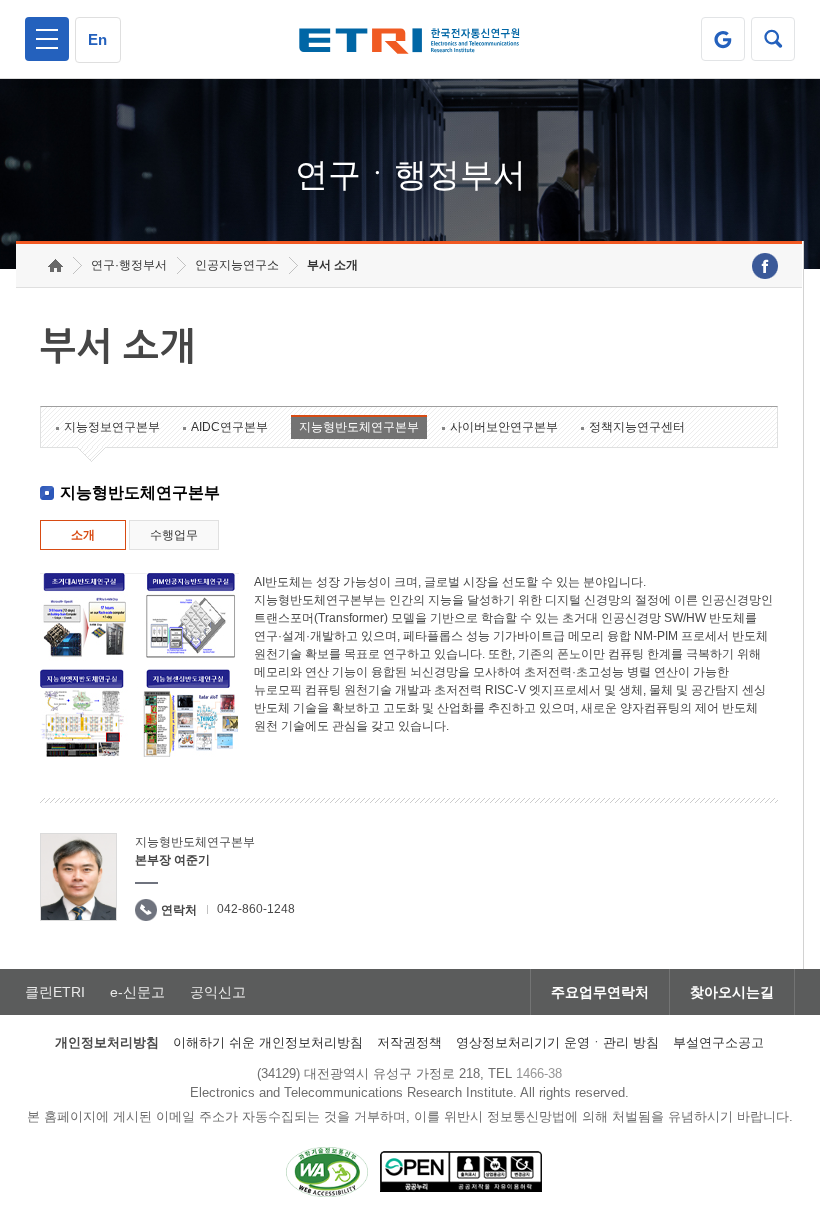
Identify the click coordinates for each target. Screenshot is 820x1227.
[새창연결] (765, 266)
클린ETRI (55, 992)
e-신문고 (137, 992)
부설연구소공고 (718, 1042)
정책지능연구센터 (637, 427)
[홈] (55, 265)
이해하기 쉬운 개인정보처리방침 (268, 1042)
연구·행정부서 (129, 265)
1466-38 (539, 1073)
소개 (83, 535)
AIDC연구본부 (229, 427)
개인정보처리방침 (107, 1042)
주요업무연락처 (600, 992)
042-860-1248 (256, 909)
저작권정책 (409, 1042)
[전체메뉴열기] (47, 39)
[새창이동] (723, 39)
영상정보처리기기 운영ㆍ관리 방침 (557, 1042)
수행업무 (174, 535)
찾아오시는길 (732, 992)
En (97, 39)
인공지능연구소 (237, 265)
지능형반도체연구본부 (359, 427)
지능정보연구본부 (112, 427)
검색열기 (773, 39)
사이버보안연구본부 (504, 427)
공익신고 (218, 992)
